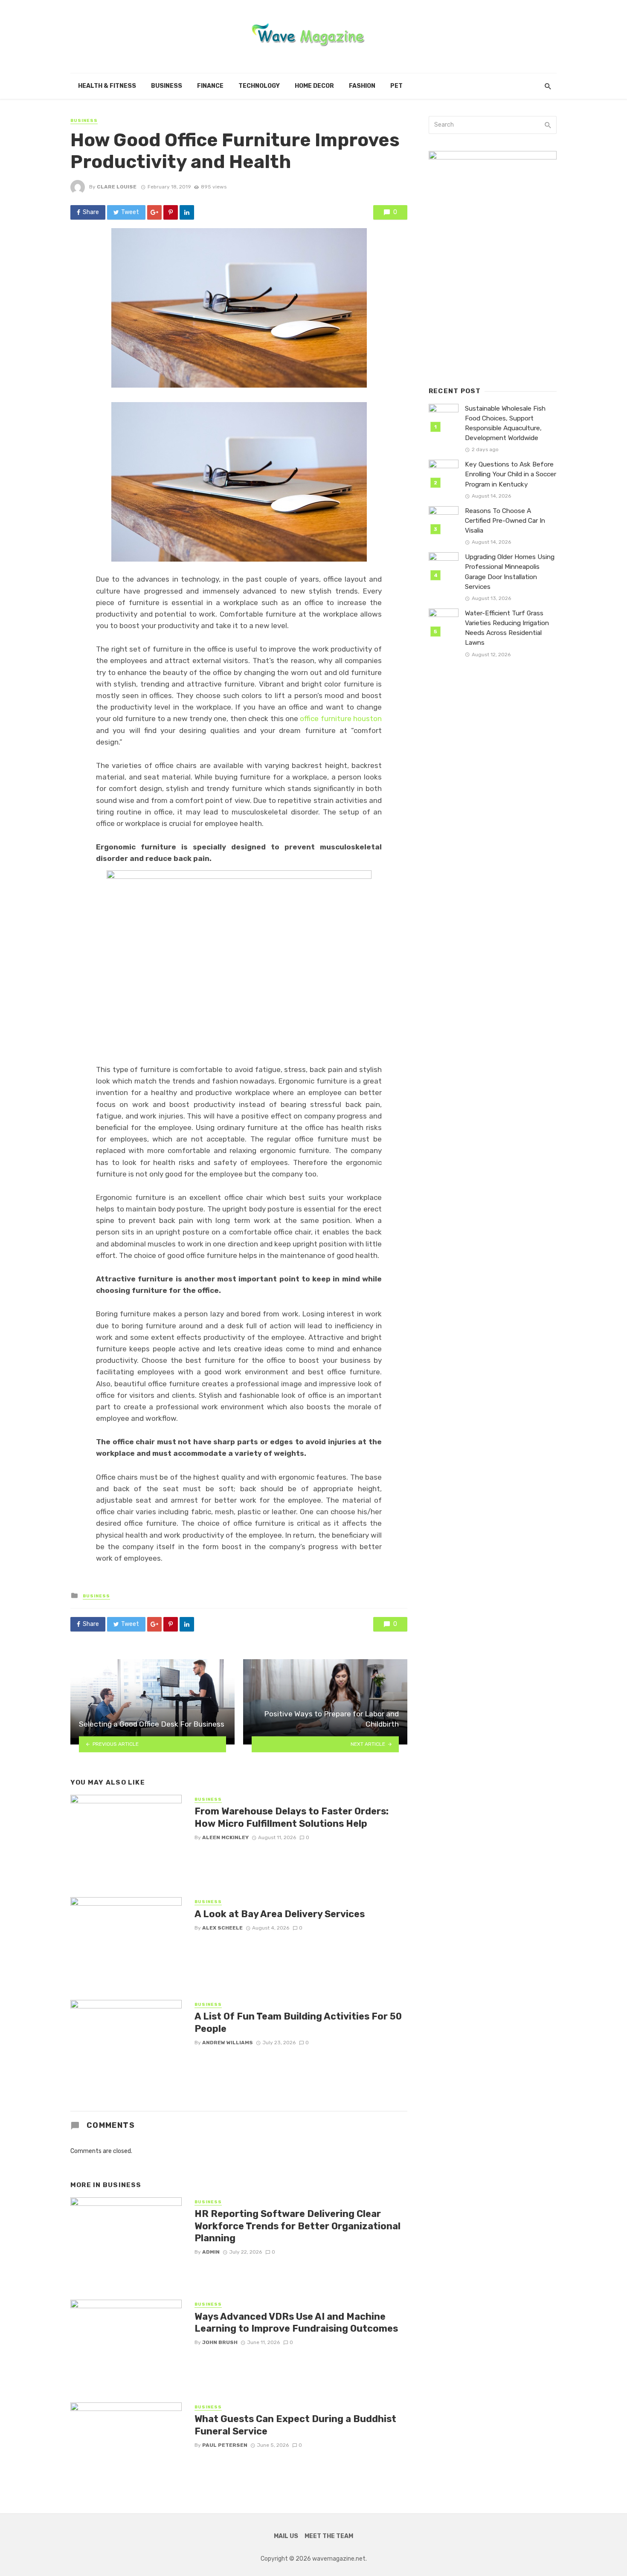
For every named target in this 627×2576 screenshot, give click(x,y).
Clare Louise (117, 187)
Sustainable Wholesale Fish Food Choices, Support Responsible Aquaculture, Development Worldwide (505, 423)
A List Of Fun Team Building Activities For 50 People (298, 2022)
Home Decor (314, 86)
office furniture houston (341, 719)
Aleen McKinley (225, 1837)
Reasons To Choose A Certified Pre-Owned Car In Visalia (505, 521)
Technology (259, 86)
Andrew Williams (228, 2043)
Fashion (362, 86)
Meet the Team (329, 2536)
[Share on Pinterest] (171, 212)
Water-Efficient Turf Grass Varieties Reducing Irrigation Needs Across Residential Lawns (507, 628)
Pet (396, 86)
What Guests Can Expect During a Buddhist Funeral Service (295, 2425)
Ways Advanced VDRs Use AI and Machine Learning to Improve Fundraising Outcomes (296, 2322)
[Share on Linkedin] (187, 212)
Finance (210, 86)
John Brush (220, 2342)
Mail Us (286, 2536)
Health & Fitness (107, 86)
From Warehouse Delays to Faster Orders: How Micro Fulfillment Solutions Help (292, 1817)
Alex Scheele (222, 1928)
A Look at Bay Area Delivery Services (280, 1914)
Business (167, 86)
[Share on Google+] (154, 212)
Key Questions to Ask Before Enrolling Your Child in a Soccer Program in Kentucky (511, 474)
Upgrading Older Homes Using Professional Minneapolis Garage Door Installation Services (510, 572)
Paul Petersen (225, 2445)
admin (211, 2252)
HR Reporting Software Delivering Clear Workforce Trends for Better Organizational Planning (298, 2226)
